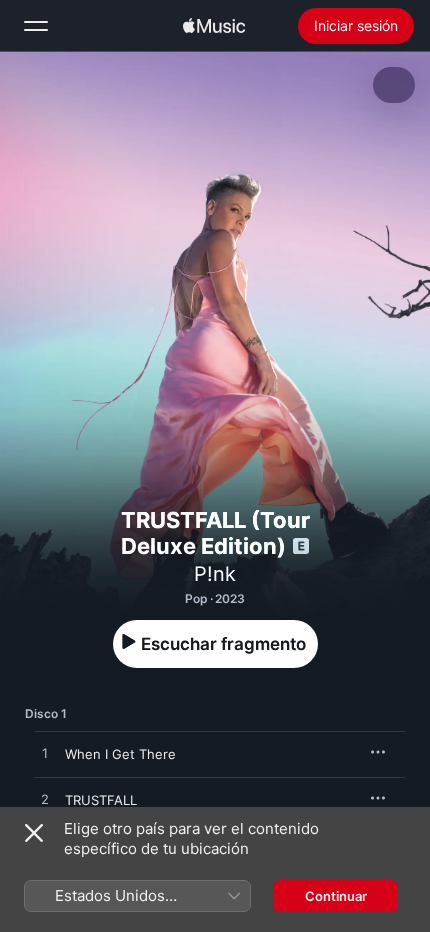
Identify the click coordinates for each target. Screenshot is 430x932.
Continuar (336, 896)
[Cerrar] (34, 833)
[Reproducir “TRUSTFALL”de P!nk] (45, 800)
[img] (214, 26)
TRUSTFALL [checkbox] (101, 800)
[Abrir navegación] (36, 26)
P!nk (215, 574)
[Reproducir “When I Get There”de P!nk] (45, 754)
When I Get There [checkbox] (120, 754)
